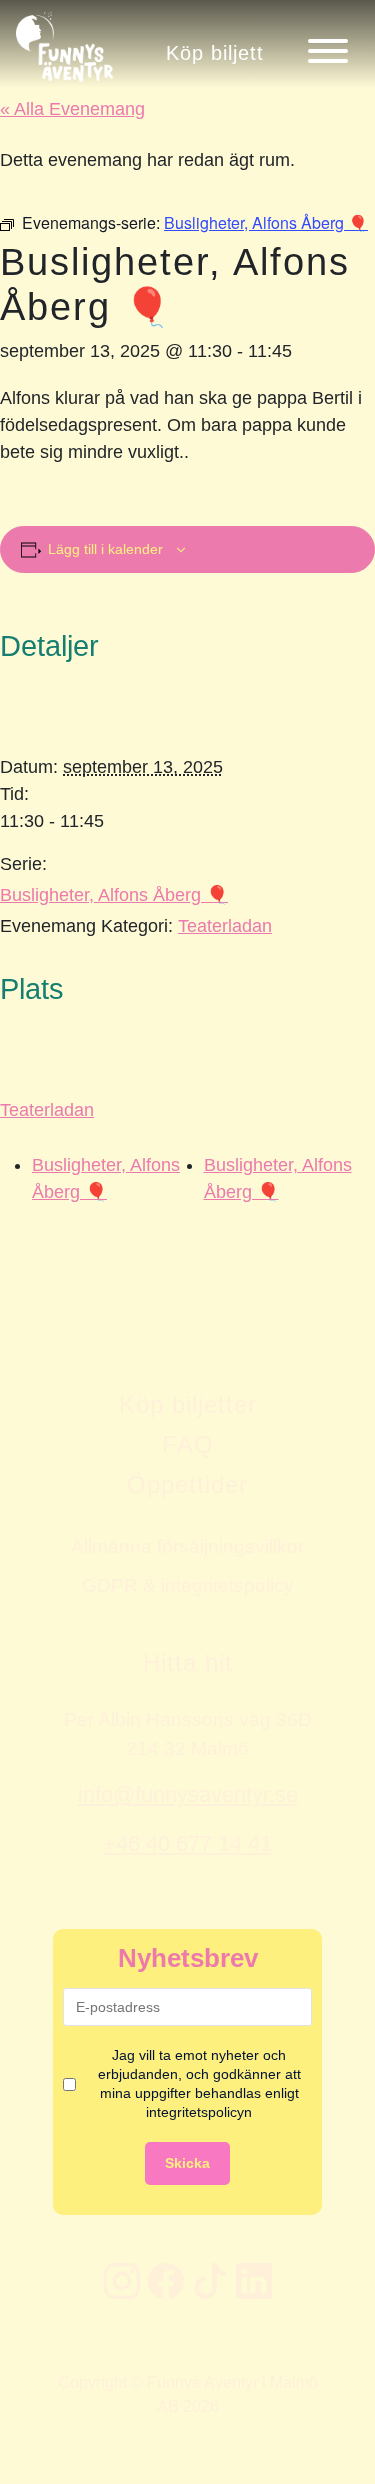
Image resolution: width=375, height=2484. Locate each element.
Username (33, 1202)
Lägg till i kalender (105, 549)
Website (25, 1202)
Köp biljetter (188, 1404)
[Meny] (328, 51)
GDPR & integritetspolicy (188, 1585)
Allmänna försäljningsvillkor (187, 1546)
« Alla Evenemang (72, 109)
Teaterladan (225, 926)
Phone (20, 1202)
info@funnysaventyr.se (188, 1794)
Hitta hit (188, 1662)
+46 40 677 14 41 (187, 1843)
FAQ (188, 1444)
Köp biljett (215, 52)
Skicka (187, 2163)
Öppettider (187, 1484)
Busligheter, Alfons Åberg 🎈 (114, 895)
